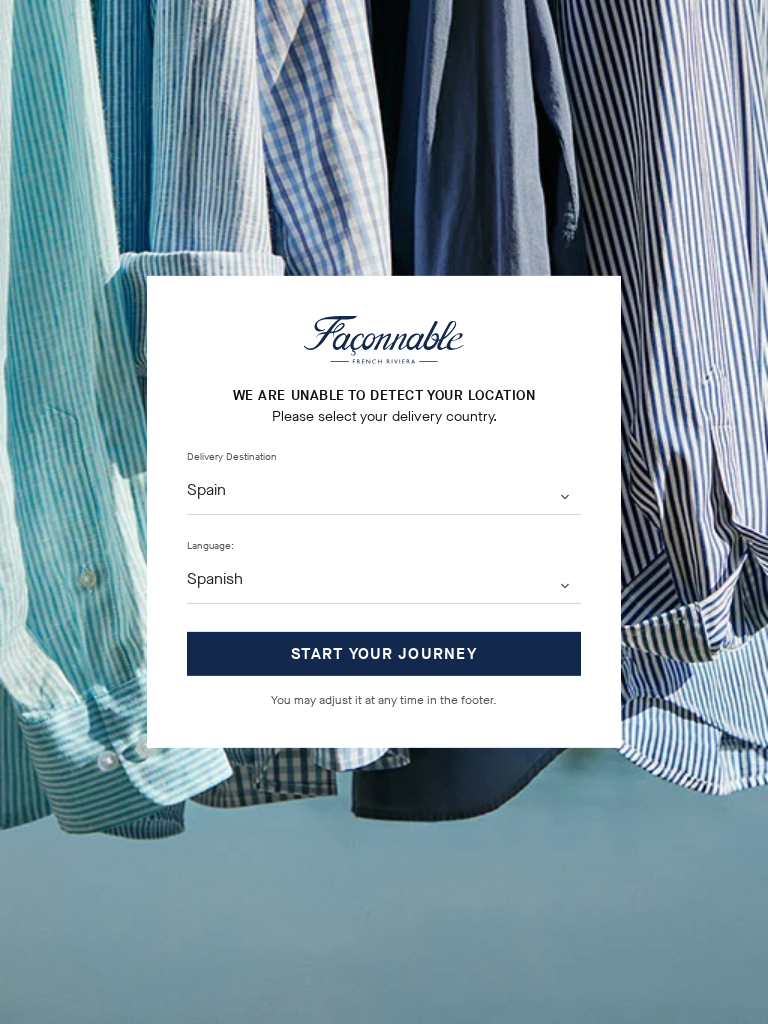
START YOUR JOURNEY (384, 653)
